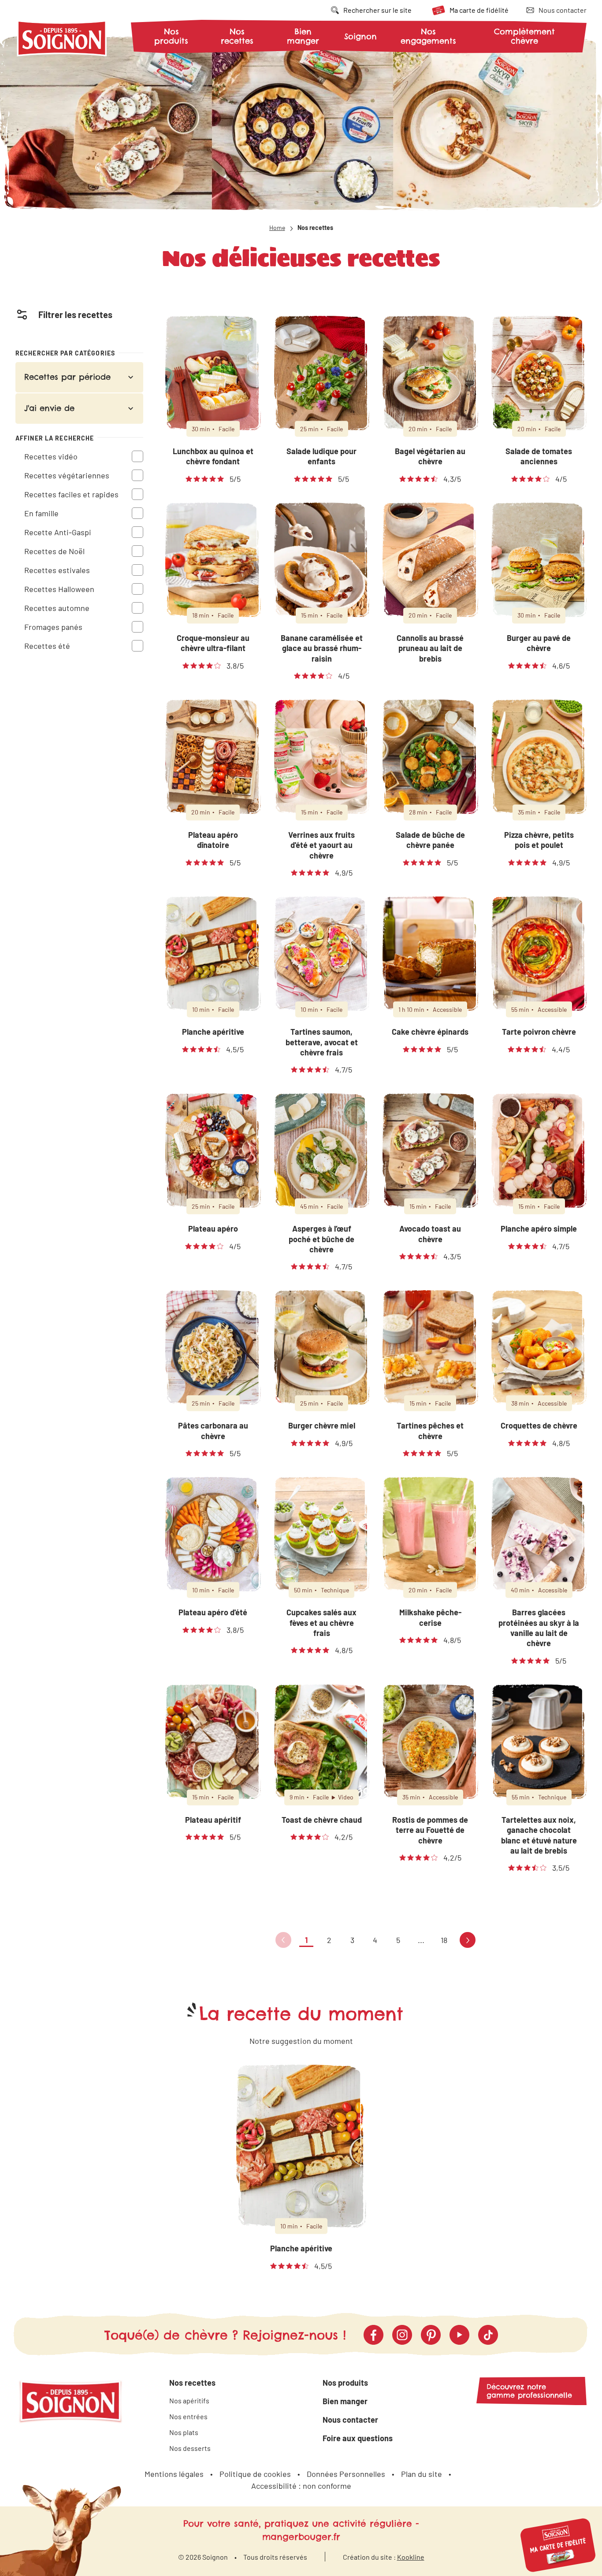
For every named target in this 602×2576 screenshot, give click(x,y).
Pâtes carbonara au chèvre (213, 1430)
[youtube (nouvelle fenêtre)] (459, 2335)
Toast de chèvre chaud (322, 1820)
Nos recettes (237, 36)
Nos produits (171, 36)
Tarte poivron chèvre (539, 1032)
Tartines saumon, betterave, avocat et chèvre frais (322, 1042)
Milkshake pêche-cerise (430, 1617)
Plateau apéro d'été (213, 1612)
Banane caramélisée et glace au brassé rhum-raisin (322, 648)
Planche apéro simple (539, 1229)
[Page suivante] (468, 1940)
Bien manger (303, 36)
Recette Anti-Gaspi (58, 532)
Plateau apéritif (213, 1820)
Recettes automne (57, 607)
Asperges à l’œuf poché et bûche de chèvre (321, 1239)
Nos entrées (188, 2416)
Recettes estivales (57, 570)
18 (444, 1940)
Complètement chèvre (524, 36)
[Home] (62, 40)
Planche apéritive (213, 1032)
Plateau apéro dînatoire (213, 840)
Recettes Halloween (59, 588)
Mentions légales (174, 2474)
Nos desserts (190, 2448)
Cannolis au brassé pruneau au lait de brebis (430, 648)
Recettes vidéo (51, 456)
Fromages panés (53, 626)
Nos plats (184, 2432)
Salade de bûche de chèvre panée (430, 840)
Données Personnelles (346, 2474)
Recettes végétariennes (67, 475)
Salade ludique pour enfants (321, 456)
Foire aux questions (358, 2438)
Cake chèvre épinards (430, 1032)
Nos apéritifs (189, 2400)
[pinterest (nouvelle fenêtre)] (431, 2335)
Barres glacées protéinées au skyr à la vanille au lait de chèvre (539, 1628)
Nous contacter (350, 2420)
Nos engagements (428, 36)
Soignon (360, 37)
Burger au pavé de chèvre (539, 643)
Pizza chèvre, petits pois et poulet (539, 840)
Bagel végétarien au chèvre (430, 456)
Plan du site (422, 2474)
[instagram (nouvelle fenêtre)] (402, 2335)
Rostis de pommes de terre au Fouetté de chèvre (430, 1830)
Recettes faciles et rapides (71, 494)
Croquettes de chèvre (539, 1425)
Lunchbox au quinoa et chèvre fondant (213, 456)
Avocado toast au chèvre (430, 1234)
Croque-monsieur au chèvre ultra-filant (213, 643)
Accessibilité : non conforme (301, 2486)
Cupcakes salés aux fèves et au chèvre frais (321, 1623)
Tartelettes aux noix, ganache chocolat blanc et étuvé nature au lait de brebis (539, 1835)
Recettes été (47, 645)
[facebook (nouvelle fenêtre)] (373, 2335)
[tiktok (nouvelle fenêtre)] (488, 2335)
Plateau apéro (213, 1229)
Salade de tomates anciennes (539, 456)
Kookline (411, 2557)
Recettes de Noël (54, 551)
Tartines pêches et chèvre (430, 1430)
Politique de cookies (255, 2474)
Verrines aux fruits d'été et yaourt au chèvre (321, 845)
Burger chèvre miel (322, 1425)
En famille (41, 513)
